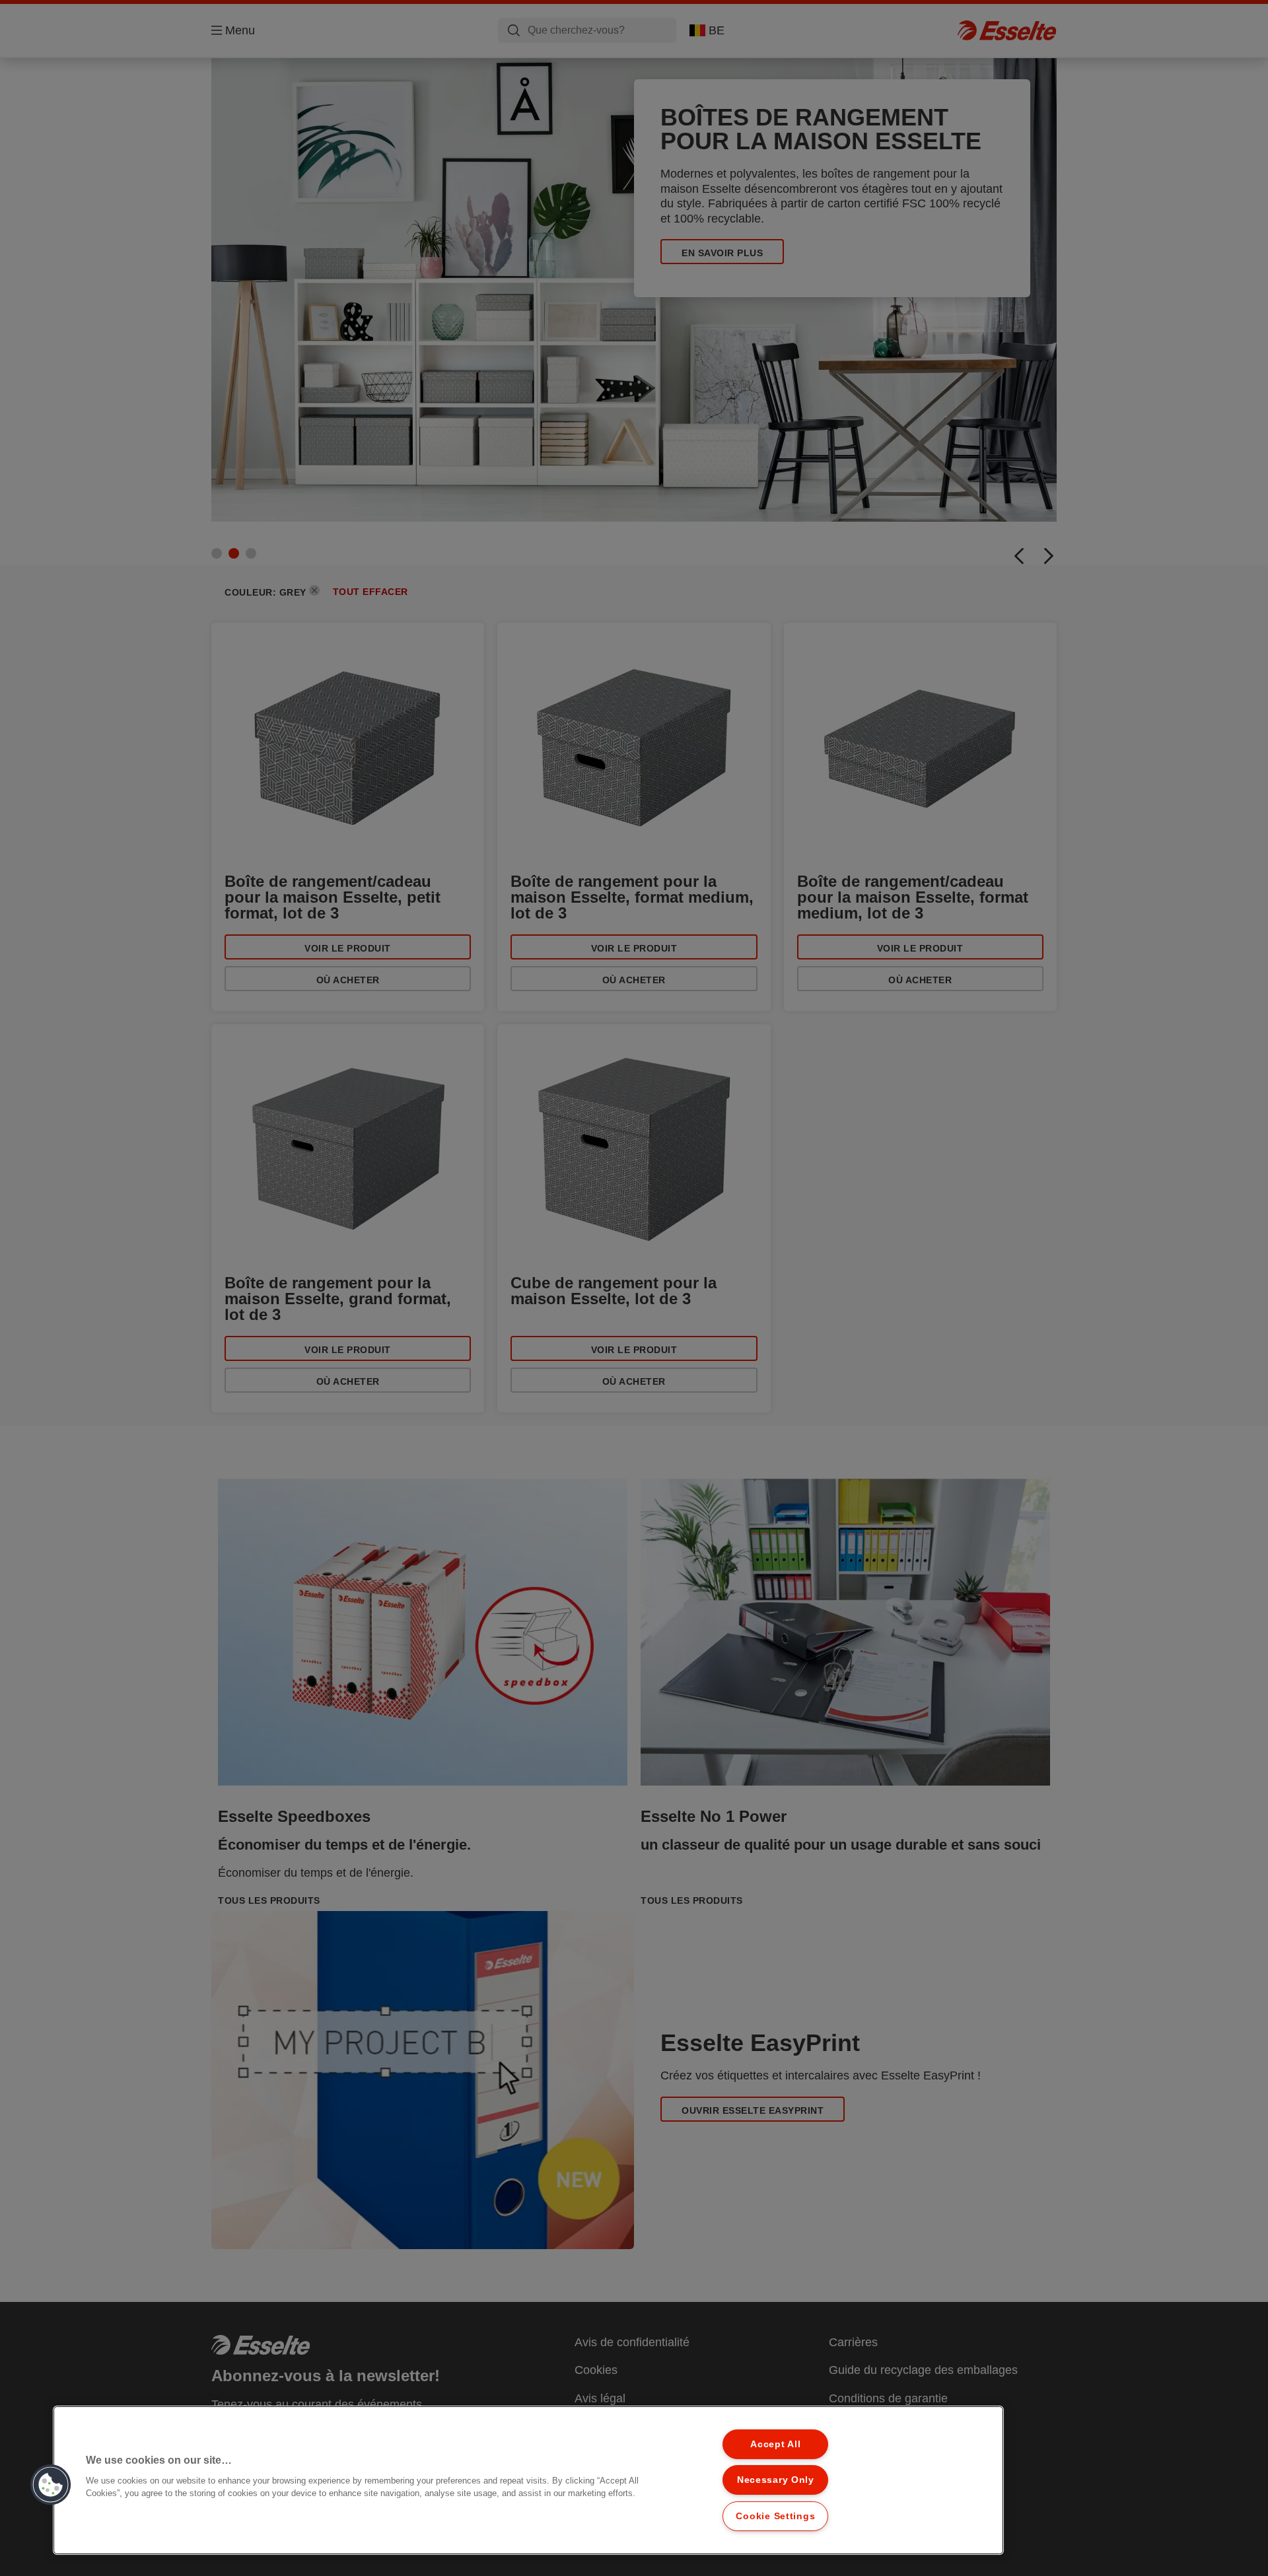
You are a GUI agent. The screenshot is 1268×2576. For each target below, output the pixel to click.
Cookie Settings (775, 2516)
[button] (51, 2485)
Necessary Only (776, 2480)
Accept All (775, 2444)
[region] (528, 2480)
